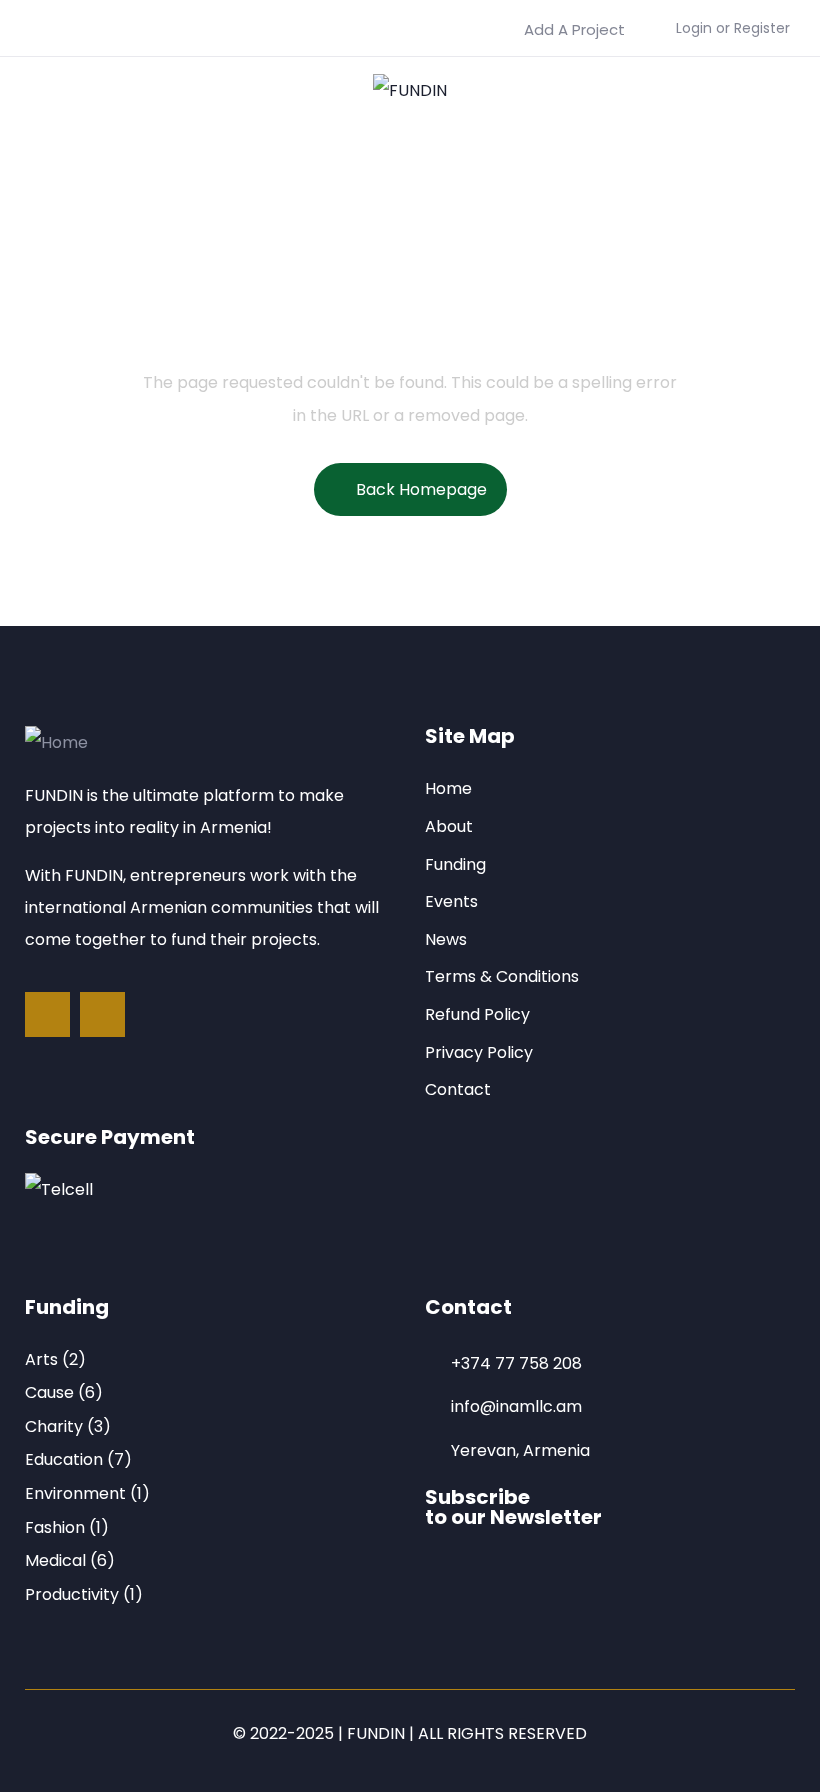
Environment (75, 1493)
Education (64, 1459)
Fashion (55, 1527)
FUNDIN (376, 1733)
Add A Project (574, 29)
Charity (54, 1426)
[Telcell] (59, 1190)
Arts (41, 1359)
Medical (55, 1560)
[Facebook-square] (47, 1014)
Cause (49, 1392)
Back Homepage (421, 489)
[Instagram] (102, 1014)
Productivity (72, 1594)
